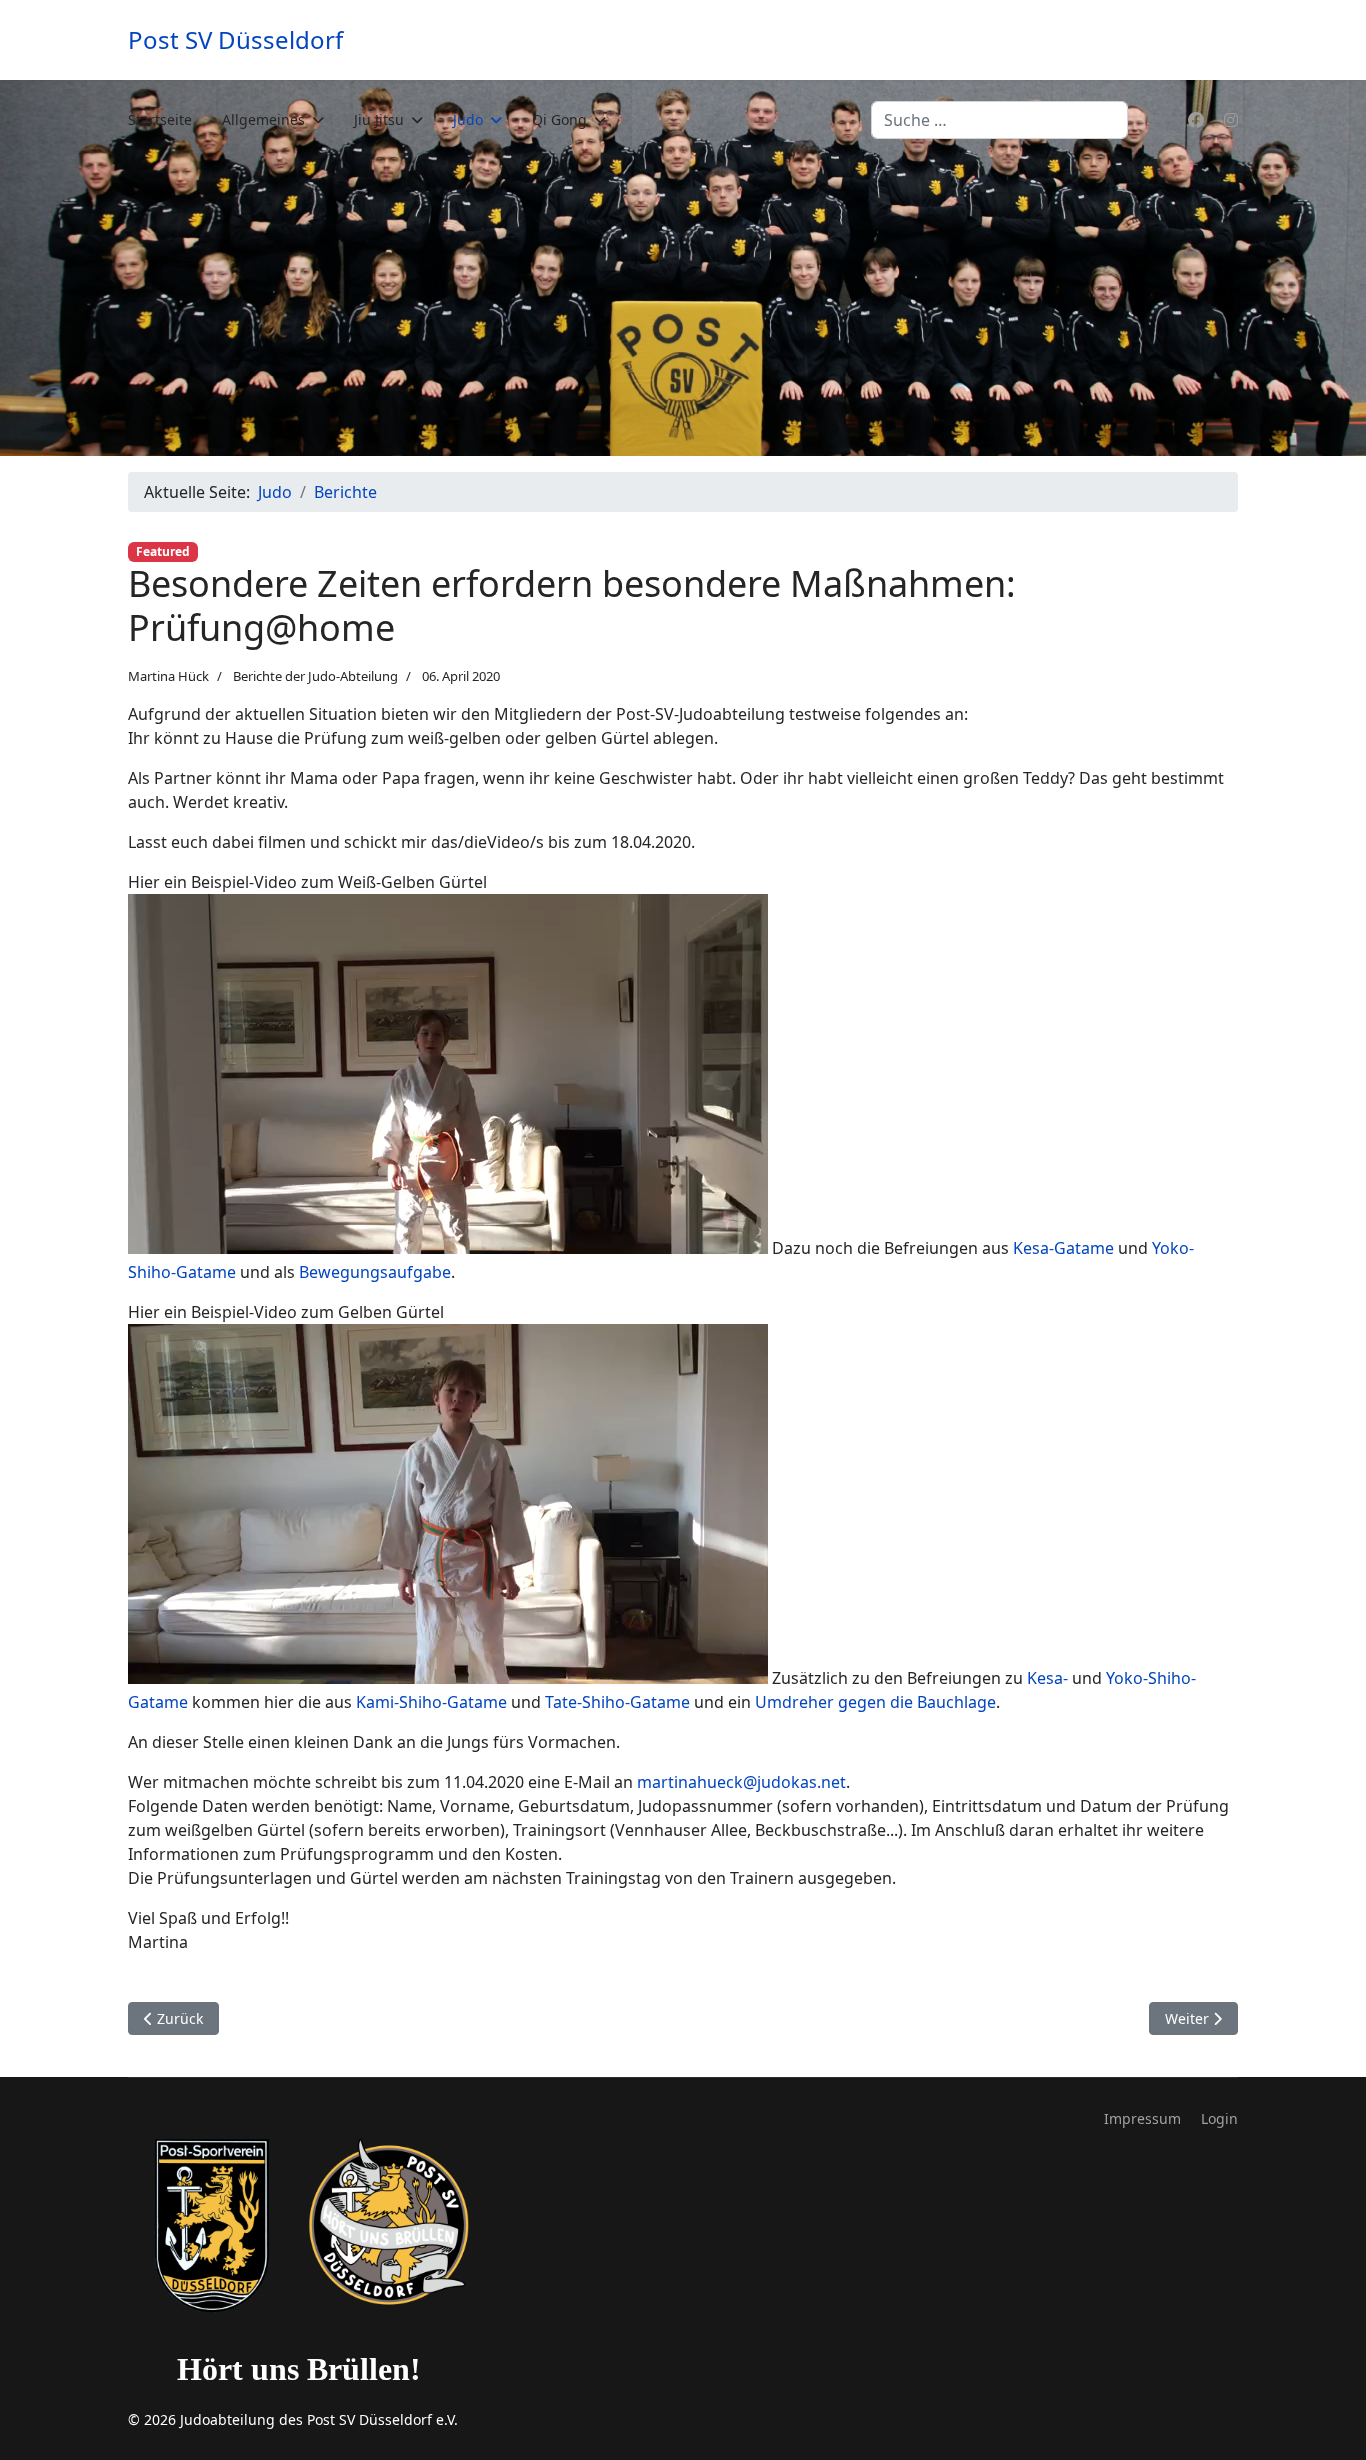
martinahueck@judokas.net (741, 1782)
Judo (468, 119)
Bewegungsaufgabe (375, 1272)
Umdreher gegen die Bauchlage (875, 1702)
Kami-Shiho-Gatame (431, 1702)
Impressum (1142, 2118)
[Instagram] (1231, 120)
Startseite (160, 119)
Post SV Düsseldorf (235, 40)
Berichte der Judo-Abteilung (315, 676)
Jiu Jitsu (379, 119)
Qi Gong (559, 119)
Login (1219, 2118)
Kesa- (1047, 1678)
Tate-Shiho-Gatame (617, 1702)
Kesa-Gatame (1063, 1248)
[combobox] (999, 120)
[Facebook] (1196, 120)
